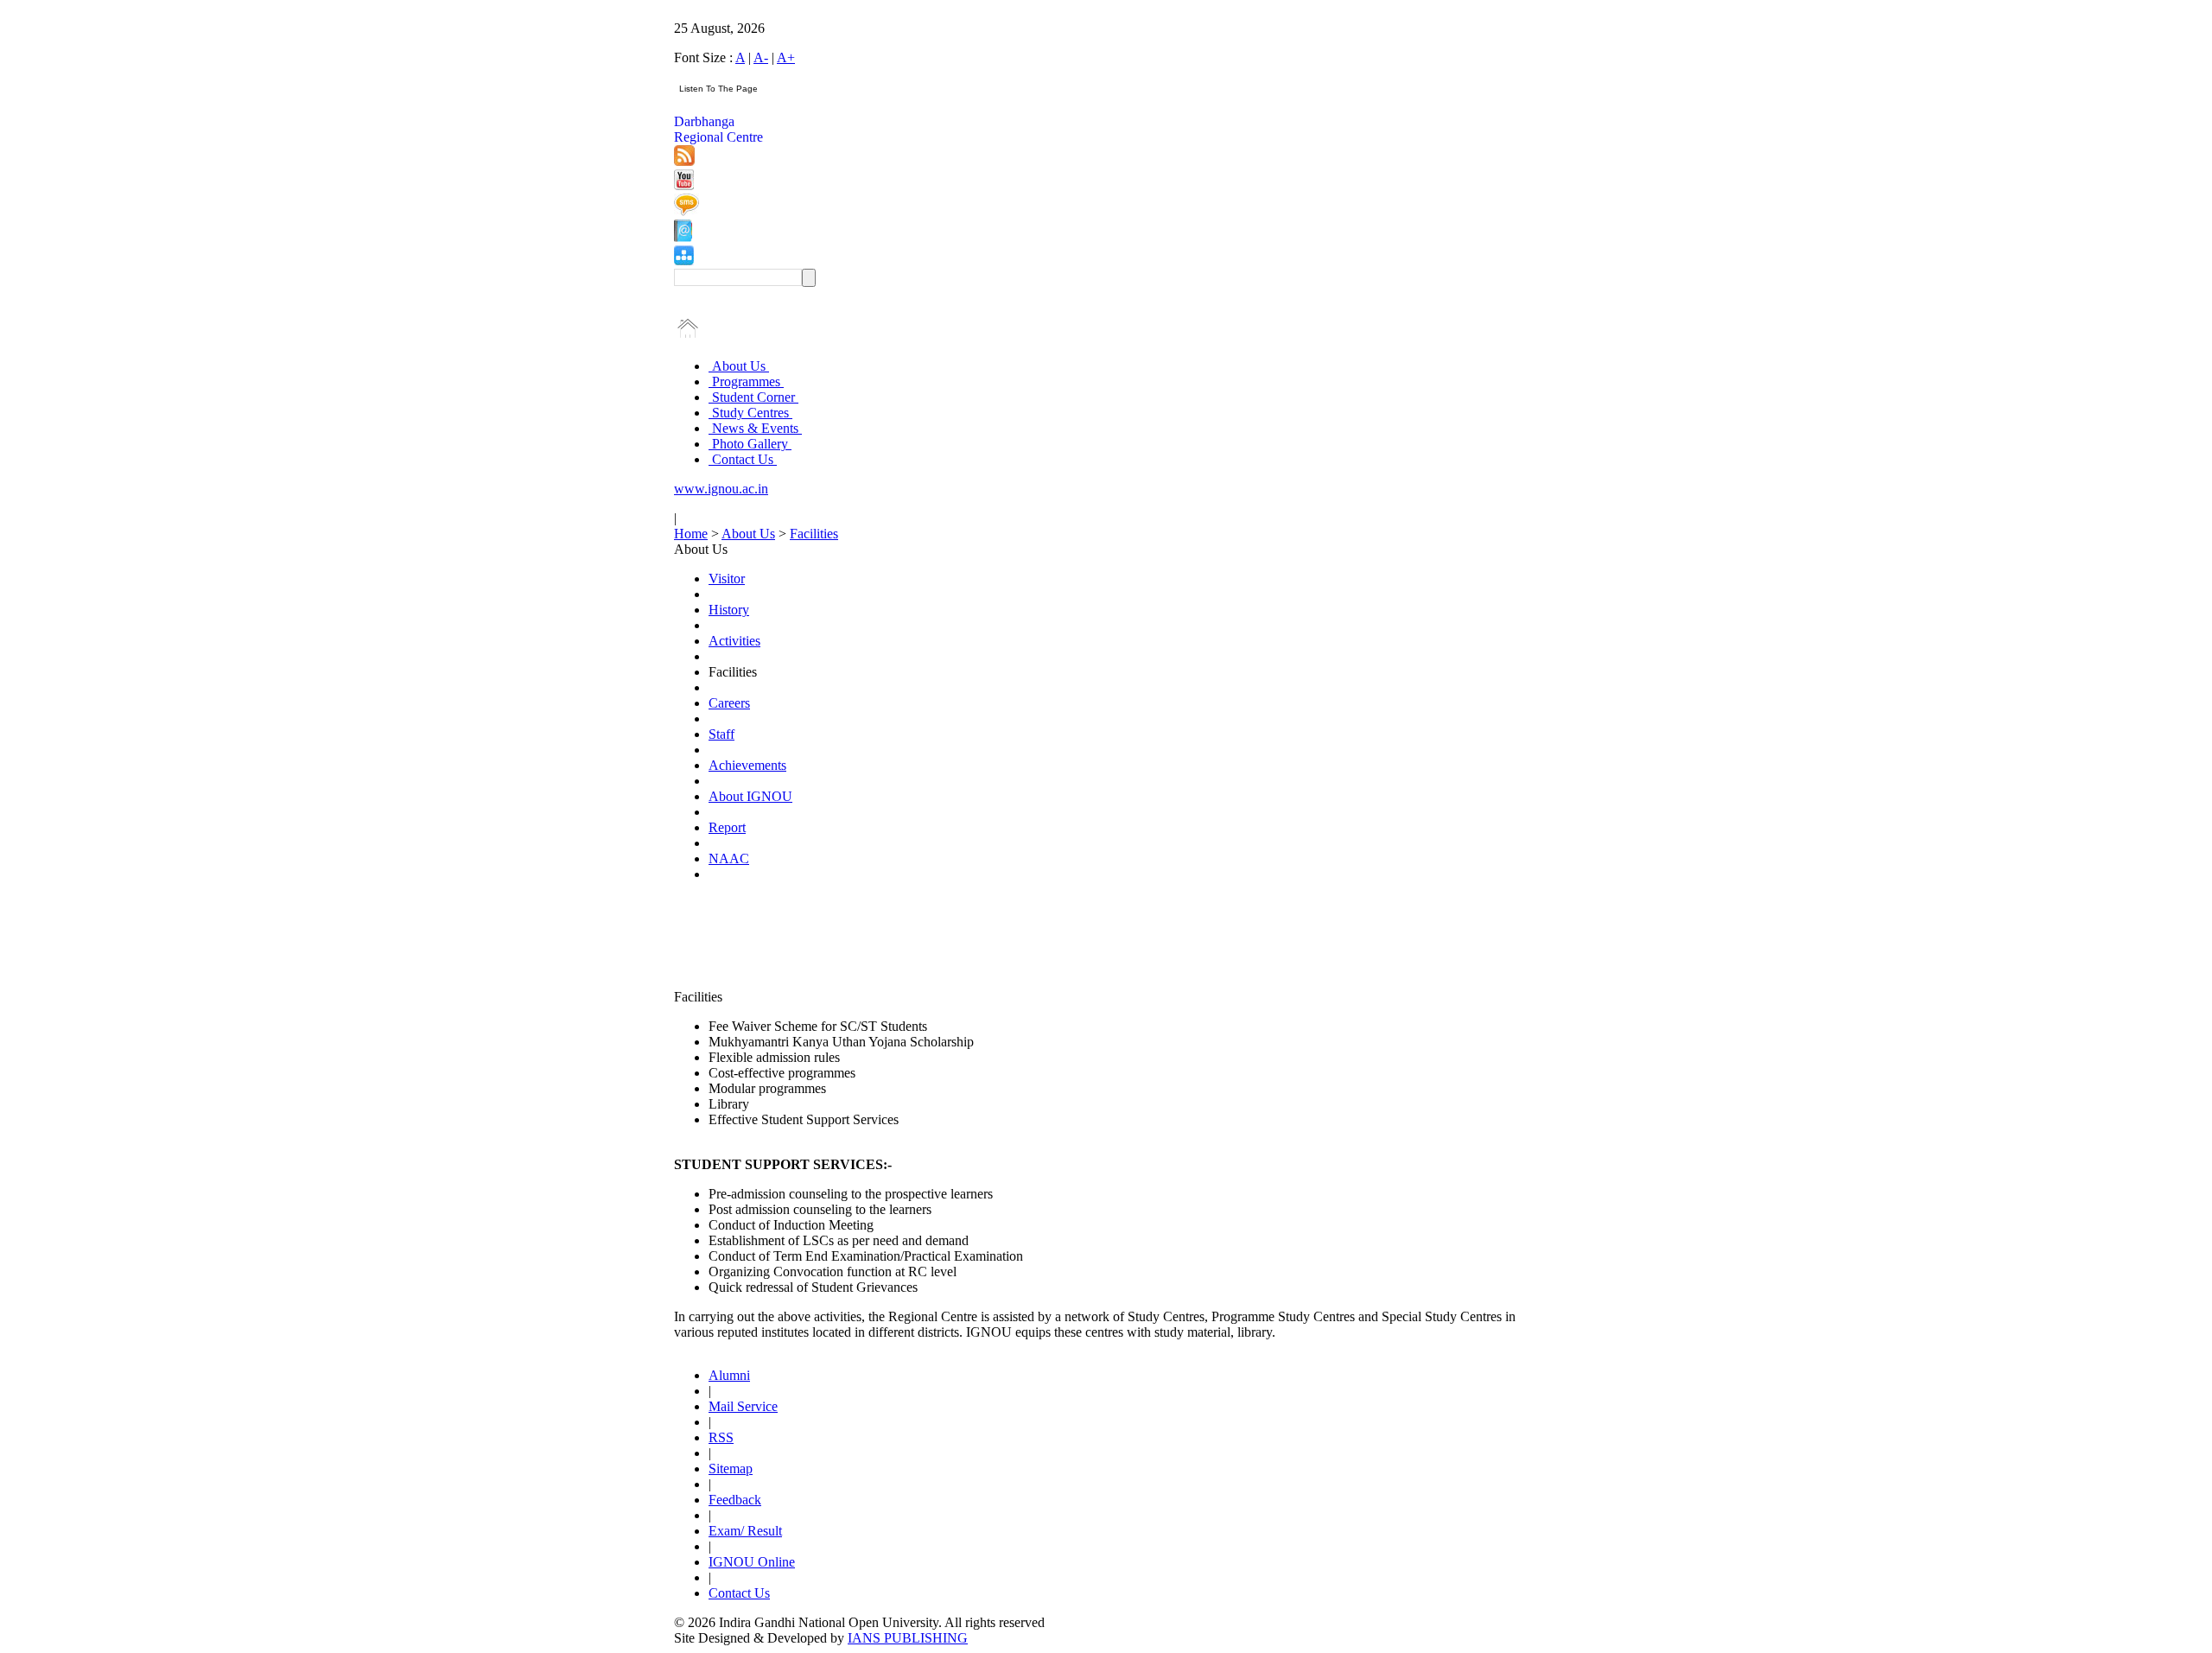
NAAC (729, 858)
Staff (721, 734)
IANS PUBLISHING (908, 1638)
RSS (721, 1437)
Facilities (814, 534)
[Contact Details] (683, 237)
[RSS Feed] (684, 161)
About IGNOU (750, 796)
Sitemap (731, 1469)
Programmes (746, 381)
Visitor (727, 579)
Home (691, 534)
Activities (734, 641)
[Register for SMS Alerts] (686, 211)
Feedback (735, 1500)
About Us (739, 366)
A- (761, 57)
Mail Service (743, 1406)
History (729, 610)
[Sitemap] (684, 261)
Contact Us (743, 459)
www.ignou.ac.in (721, 489)
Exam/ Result (745, 1531)
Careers (729, 703)
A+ (786, 57)
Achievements (747, 765)
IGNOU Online (752, 1562)
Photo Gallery (750, 444)
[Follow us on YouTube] (684, 185)
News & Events (755, 428)
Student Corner (753, 397)
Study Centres (750, 413)
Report (727, 827)
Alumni (729, 1375)
